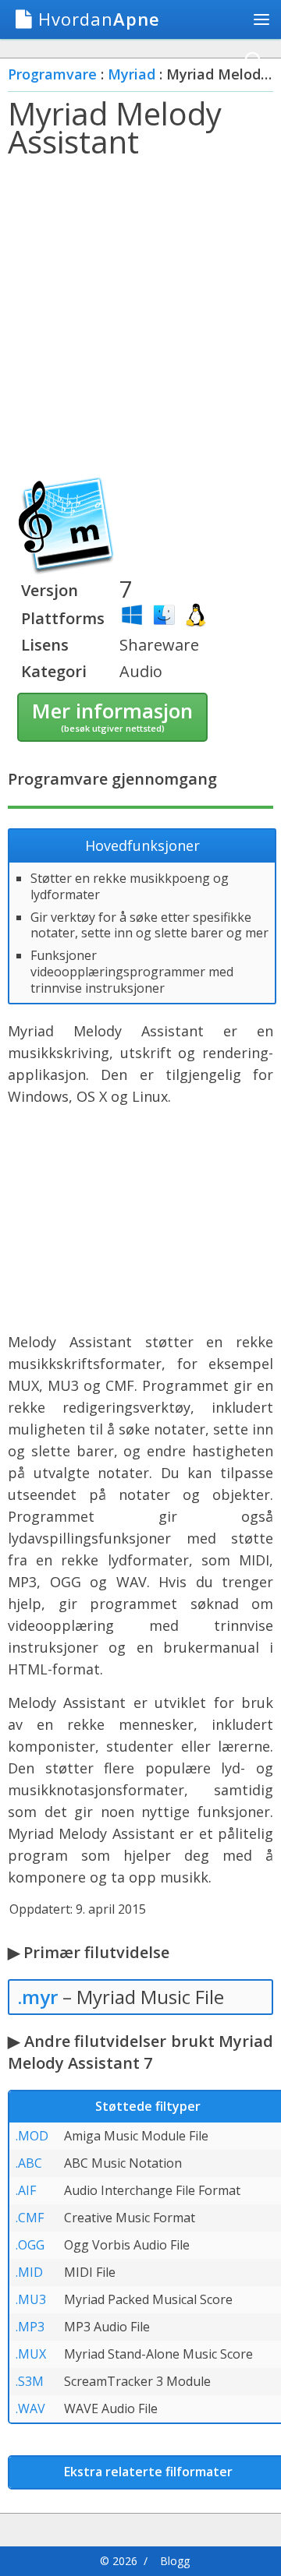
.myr (37, 1997)
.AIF (26, 2190)
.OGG (30, 2245)
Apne (99, 19)
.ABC (29, 2163)
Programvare (52, 74)
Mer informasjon (112, 715)
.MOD (32, 2136)
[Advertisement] (140, 319)
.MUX (31, 2354)
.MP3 (30, 2327)
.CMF (30, 2218)
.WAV (30, 2408)
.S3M (30, 2381)
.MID (29, 2272)
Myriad (132, 74)
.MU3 (31, 2299)
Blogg (175, 2561)
